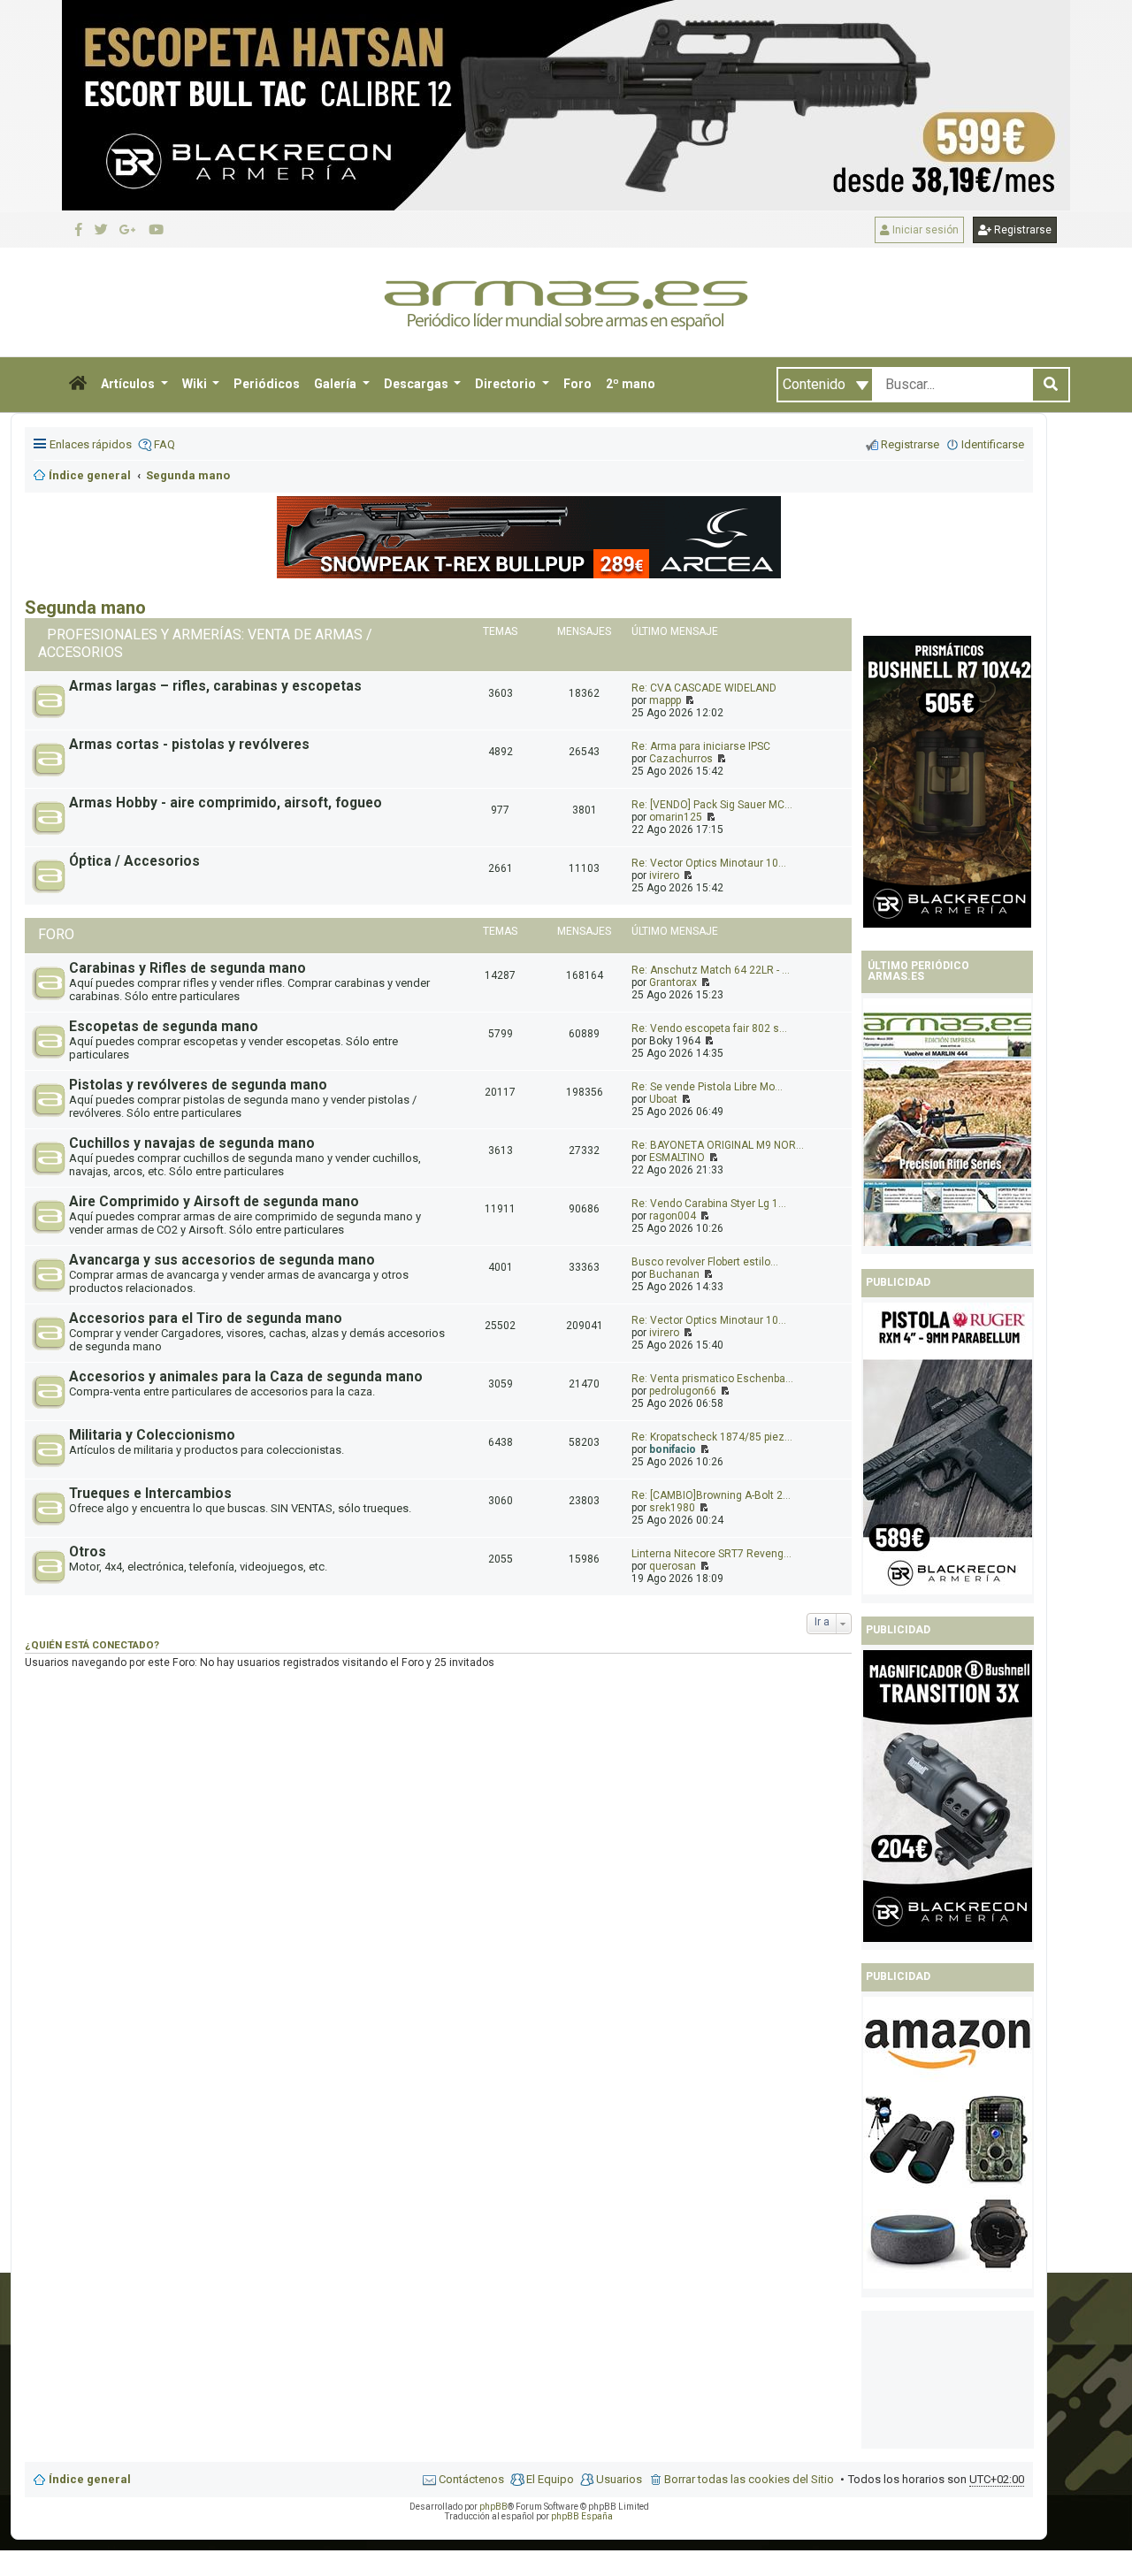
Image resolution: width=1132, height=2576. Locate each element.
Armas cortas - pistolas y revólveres (189, 745)
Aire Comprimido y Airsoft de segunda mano (214, 1202)
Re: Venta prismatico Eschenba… (712, 1379)
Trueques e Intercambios (150, 1494)
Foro (577, 384)
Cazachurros (681, 759)
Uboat (663, 1099)
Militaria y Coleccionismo (152, 1435)
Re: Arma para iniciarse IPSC (701, 746)
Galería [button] (337, 384)
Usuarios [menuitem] (619, 2479)
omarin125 (676, 817)
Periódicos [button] (267, 384)
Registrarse (1021, 230)
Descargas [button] (417, 384)
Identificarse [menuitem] (993, 444)
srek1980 (672, 1508)
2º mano (631, 384)
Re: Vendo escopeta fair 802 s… (709, 1028)
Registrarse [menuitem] (910, 444)
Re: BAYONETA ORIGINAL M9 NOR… (718, 1145)
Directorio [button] (507, 384)
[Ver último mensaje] (688, 700)
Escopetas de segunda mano (164, 1027)
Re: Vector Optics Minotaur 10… (709, 863)
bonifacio (673, 1449)
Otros (88, 1552)
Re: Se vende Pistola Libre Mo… (707, 1087)
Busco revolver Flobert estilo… (705, 1262)
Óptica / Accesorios (134, 861)
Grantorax (673, 982)
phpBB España (582, 2516)
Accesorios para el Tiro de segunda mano (206, 1319)
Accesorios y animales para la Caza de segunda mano (246, 1377)
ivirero (664, 875)
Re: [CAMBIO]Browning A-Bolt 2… (711, 1495)
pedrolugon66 (683, 1391)
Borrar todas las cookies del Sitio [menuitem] (749, 2479)
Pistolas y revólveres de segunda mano (198, 1085)
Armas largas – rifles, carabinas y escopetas (215, 686)
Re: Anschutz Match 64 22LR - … (711, 970)
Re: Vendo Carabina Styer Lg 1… (709, 1204)
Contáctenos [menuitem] (471, 2479)
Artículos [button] (129, 384)
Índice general (90, 2479)
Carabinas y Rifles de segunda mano (187, 968)
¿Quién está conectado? (92, 1645)
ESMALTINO (677, 1158)
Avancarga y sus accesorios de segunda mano (222, 1260)
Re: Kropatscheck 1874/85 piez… (712, 1437)
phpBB (493, 2507)
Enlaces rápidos (91, 444)
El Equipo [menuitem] (550, 2479)
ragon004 (673, 1216)
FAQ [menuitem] (164, 444)
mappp (665, 700)
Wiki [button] (196, 384)
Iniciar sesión (924, 230)
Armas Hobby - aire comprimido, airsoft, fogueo (226, 803)
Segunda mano (85, 608)
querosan (673, 1566)
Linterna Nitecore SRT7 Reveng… (711, 1554)
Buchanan (674, 1274)
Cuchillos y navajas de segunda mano (192, 1143)
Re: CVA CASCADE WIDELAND (704, 688)
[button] (78, 385)
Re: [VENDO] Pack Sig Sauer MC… (712, 805)
